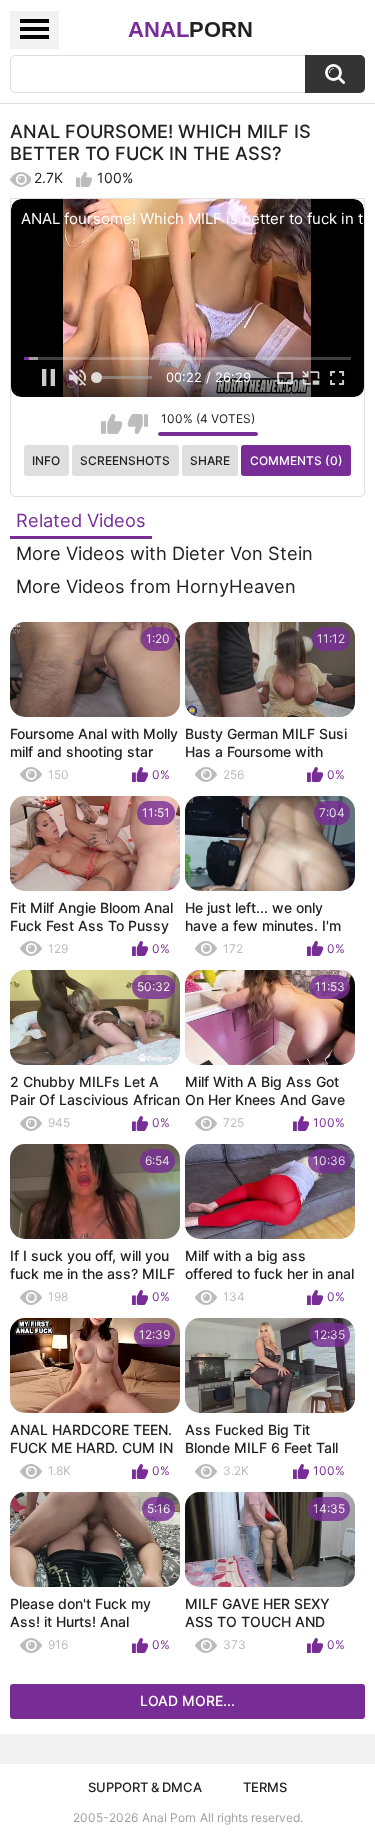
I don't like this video (137, 424)
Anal (190, 29)
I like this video (111, 424)
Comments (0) (296, 460)
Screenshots (125, 460)
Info (46, 460)
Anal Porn (169, 1817)
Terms (265, 1787)
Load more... (187, 1700)
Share (210, 460)
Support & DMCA (145, 1787)
